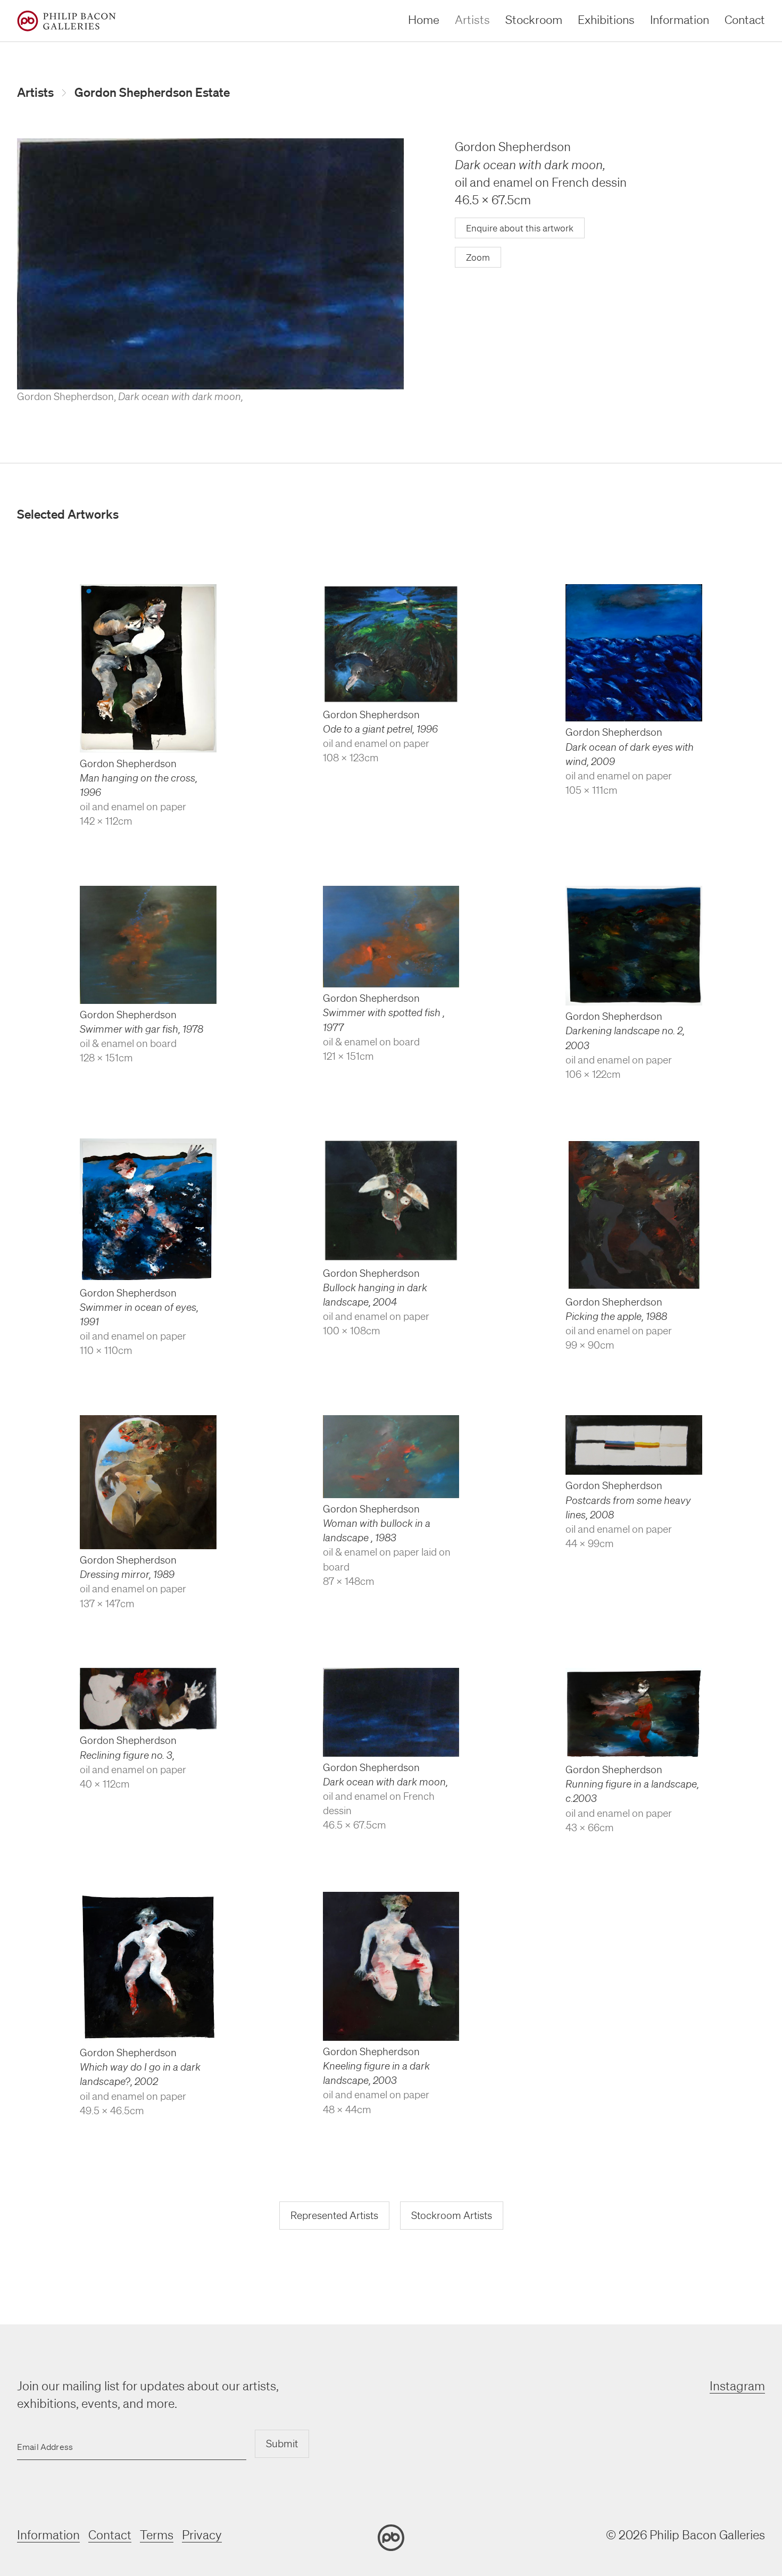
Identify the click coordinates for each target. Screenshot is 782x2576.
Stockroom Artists (452, 2215)
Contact (745, 19)
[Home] (66, 21)
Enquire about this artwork (520, 228)
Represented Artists (334, 2215)
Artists (472, 19)
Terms (157, 2535)
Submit (282, 2444)
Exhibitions (606, 19)
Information (680, 19)
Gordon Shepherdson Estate (152, 92)
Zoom (478, 257)
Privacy (202, 2535)
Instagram (737, 2386)
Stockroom (534, 19)
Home (424, 19)
